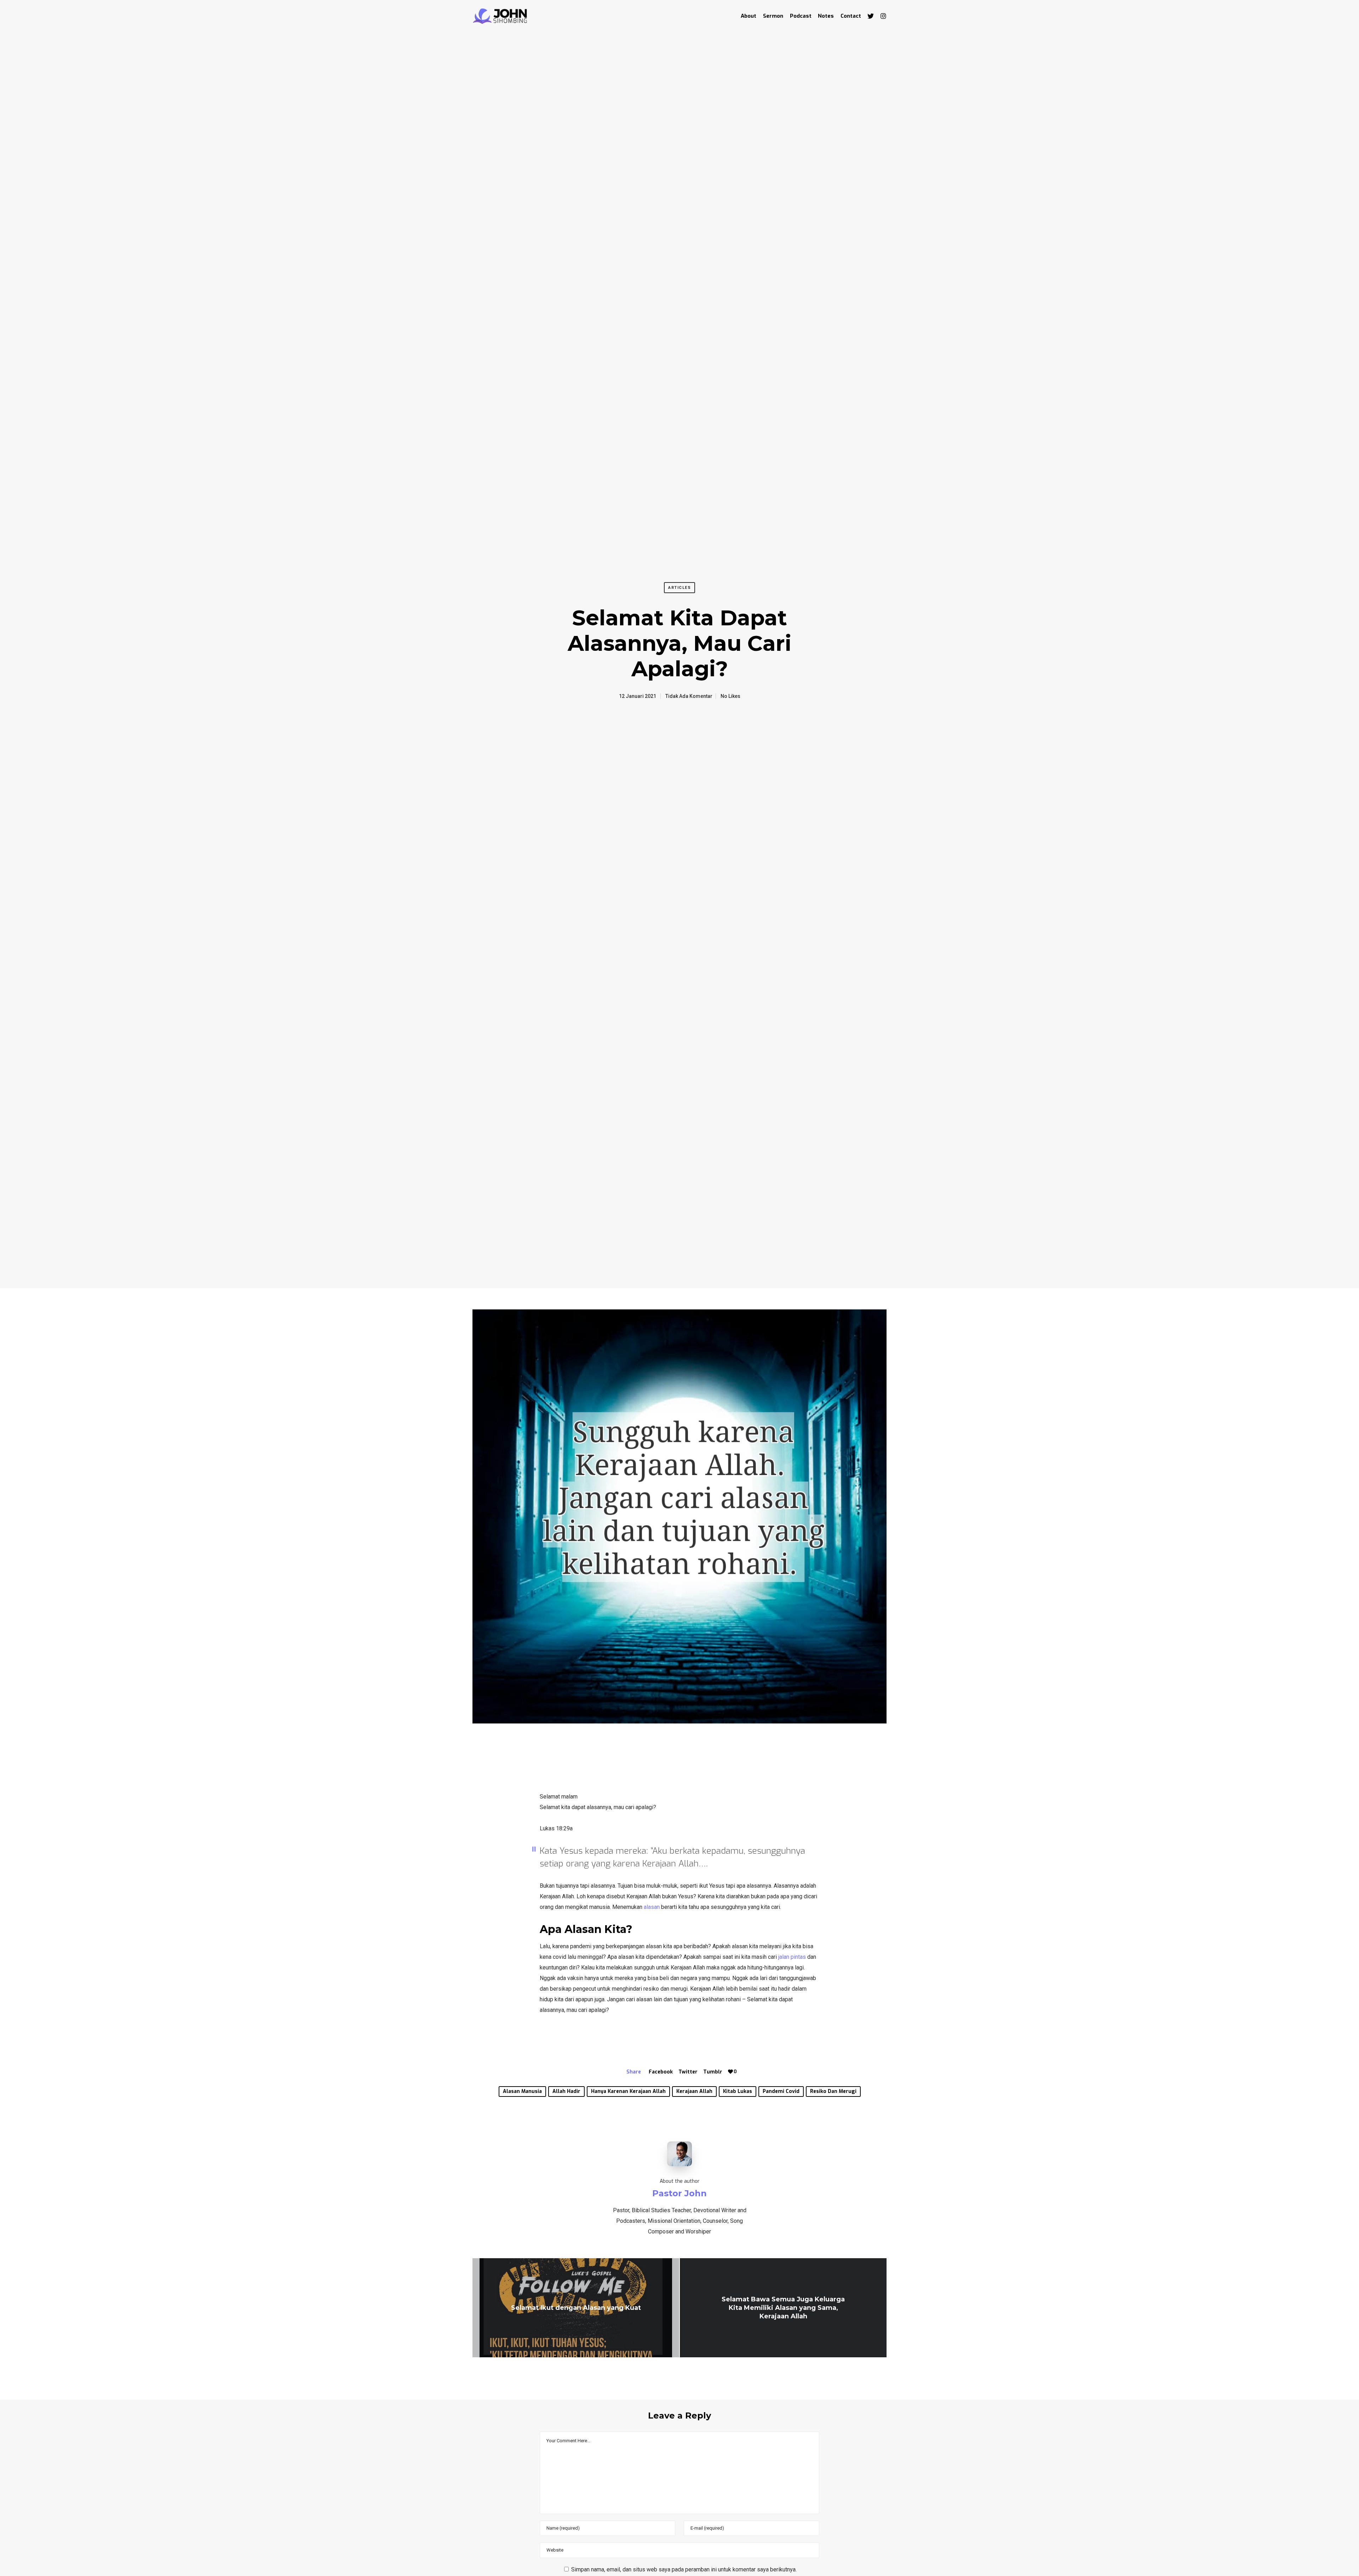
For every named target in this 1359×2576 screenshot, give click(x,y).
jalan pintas (792, 1957)
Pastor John (679, 2193)
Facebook (661, 2072)
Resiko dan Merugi (833, 2091)
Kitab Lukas (738, 2091)
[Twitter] (867, 16)
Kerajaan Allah (694, 2091)
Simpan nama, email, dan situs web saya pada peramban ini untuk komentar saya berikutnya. (684, 2569)
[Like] (730, 2072)
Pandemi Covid (781, 2091)
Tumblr (713, 2072)
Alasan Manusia (522, 2091)
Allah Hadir (566, 2091)
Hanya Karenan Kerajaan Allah (628, 2091)
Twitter (688, 2072)
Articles (679, 588)
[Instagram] (880, 16)
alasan (652, 1907)
